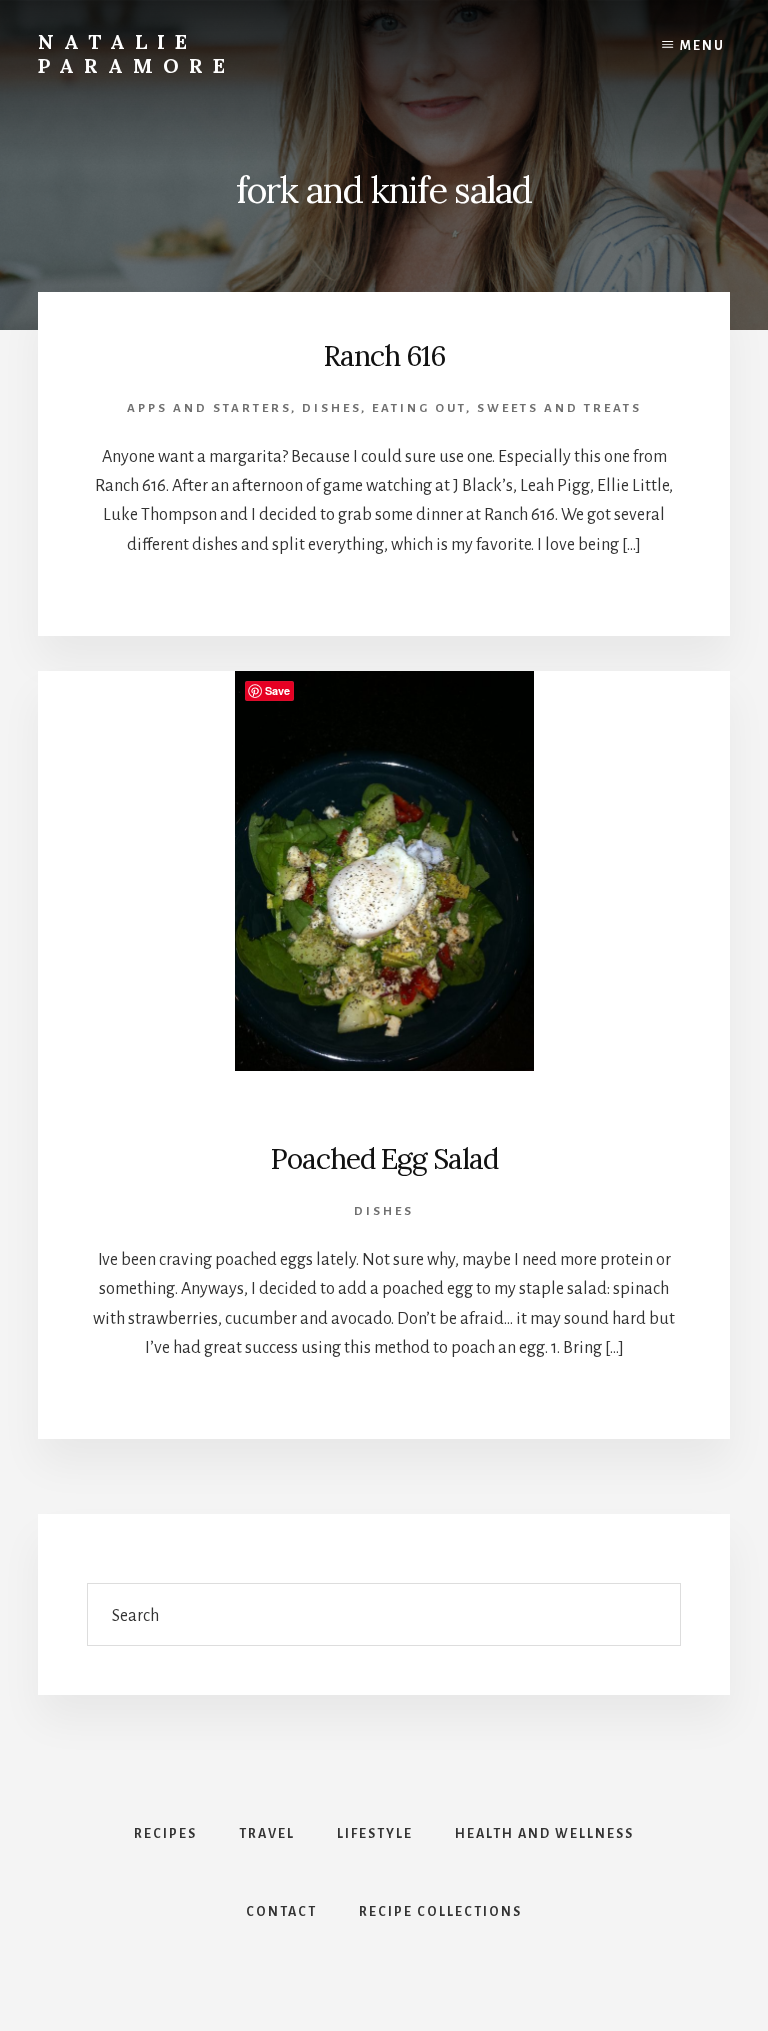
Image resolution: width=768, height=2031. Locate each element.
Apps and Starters (209, 408)
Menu (702, 46)
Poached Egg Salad (384, 1159)
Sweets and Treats (559, 408)
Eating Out (419, 408)
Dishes (331, 408)
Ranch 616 (384, 356)
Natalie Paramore (136, 53)
